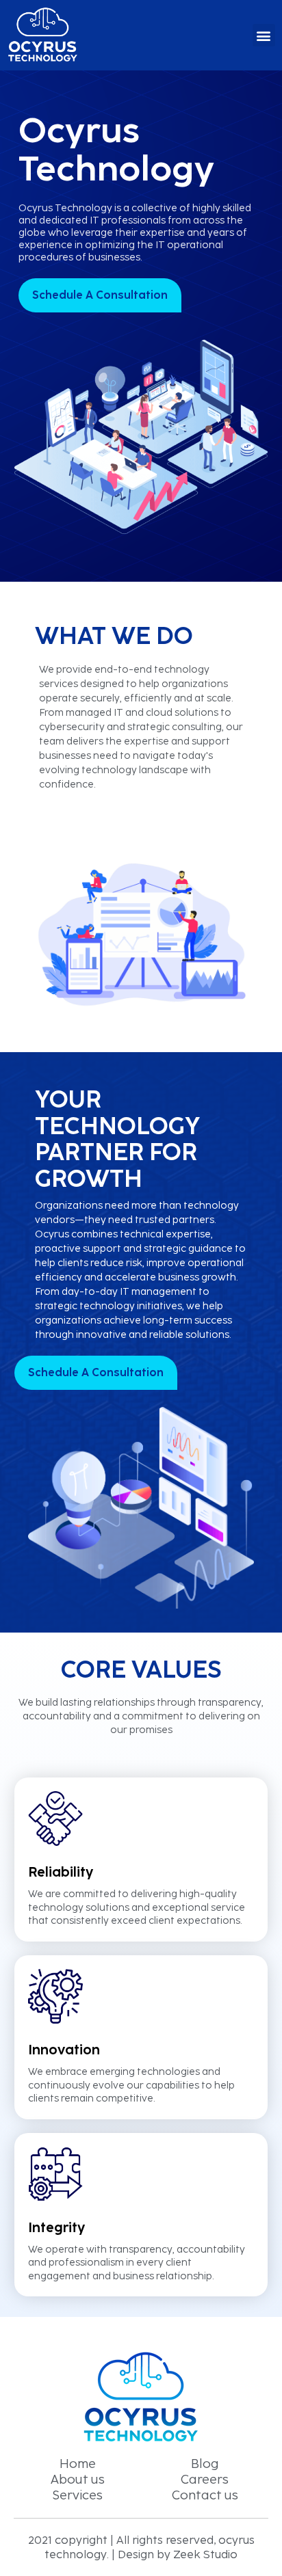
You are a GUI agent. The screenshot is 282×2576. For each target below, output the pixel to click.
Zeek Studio (205, 2554)
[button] (264, 35)
